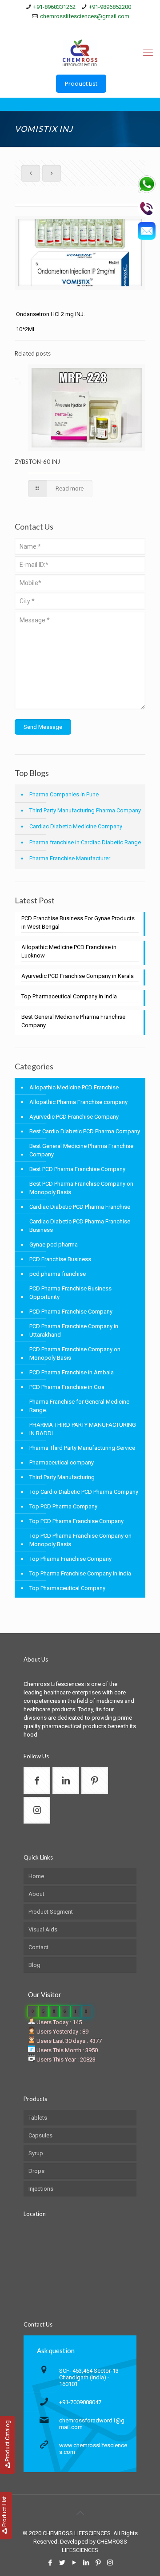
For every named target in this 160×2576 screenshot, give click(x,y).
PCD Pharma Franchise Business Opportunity (70, 1293)
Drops (36, 2171)
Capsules (40, 2135)
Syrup (36, 2153)
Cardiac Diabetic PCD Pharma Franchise (80, 1207)
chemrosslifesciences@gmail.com (85, 16)
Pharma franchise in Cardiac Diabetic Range (85, 842)
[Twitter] (63, 28)
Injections (41, 2189)
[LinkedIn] (86, 28)
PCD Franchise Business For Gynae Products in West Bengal (78, 922)
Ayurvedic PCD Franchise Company (74, 1117)
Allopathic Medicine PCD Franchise (74, 1087)
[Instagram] (109, 28)
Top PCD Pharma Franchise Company (76, 1521)
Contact (38, 1947)
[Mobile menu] (148, 52)
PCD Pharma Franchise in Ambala (72, 1372)
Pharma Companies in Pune (64, 794)
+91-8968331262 (54, 7)
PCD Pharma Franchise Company (71, 1312)
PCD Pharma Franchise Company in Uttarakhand (74, 1330)
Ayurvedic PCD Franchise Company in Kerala (78, 976)
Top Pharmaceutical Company (67, 1588)
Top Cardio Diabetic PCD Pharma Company (84, 1492)
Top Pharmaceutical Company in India (69, 996)
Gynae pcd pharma (54, 1244)
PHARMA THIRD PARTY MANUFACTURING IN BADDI (83, 1429)
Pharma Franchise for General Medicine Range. (79, 1406)
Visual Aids (43, 1929)
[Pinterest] (98, 28)
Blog (34, 1965)
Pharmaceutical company (62, 1462)
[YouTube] (74, 28)
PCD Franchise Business (60, 1259)
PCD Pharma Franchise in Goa (67, 1387)
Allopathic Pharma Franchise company (78, 1102)
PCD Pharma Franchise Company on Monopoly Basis (75, 1353)
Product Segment (51, 1912)
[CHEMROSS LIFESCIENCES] (80, 52)
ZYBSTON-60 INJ (37, 462)
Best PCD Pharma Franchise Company (77, 1169)
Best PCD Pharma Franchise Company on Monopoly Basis (81, 1188)
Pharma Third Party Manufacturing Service (82, 1448)
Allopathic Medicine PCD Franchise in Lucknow (69, 951)
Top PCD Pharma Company (63, 1506)
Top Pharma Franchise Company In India (80, 1573)
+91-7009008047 (80, 2402)
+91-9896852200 (110, 7)
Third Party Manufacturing (62, 1477)
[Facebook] (51, 28)
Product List (81, 84)
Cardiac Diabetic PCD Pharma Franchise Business (80, 1226)
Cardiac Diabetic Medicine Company (76, 826)
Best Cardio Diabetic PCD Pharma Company (85, 1131)
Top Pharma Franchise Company (70, 1559)
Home (36, 1876)
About (36, 1894)
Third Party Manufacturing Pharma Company (85, 810)
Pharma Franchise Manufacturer (70, 858)
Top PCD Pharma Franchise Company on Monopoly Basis (80, 1540)
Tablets (38, 2118)
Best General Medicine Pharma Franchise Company (73, 1021)
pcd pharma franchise (58, 1274)
